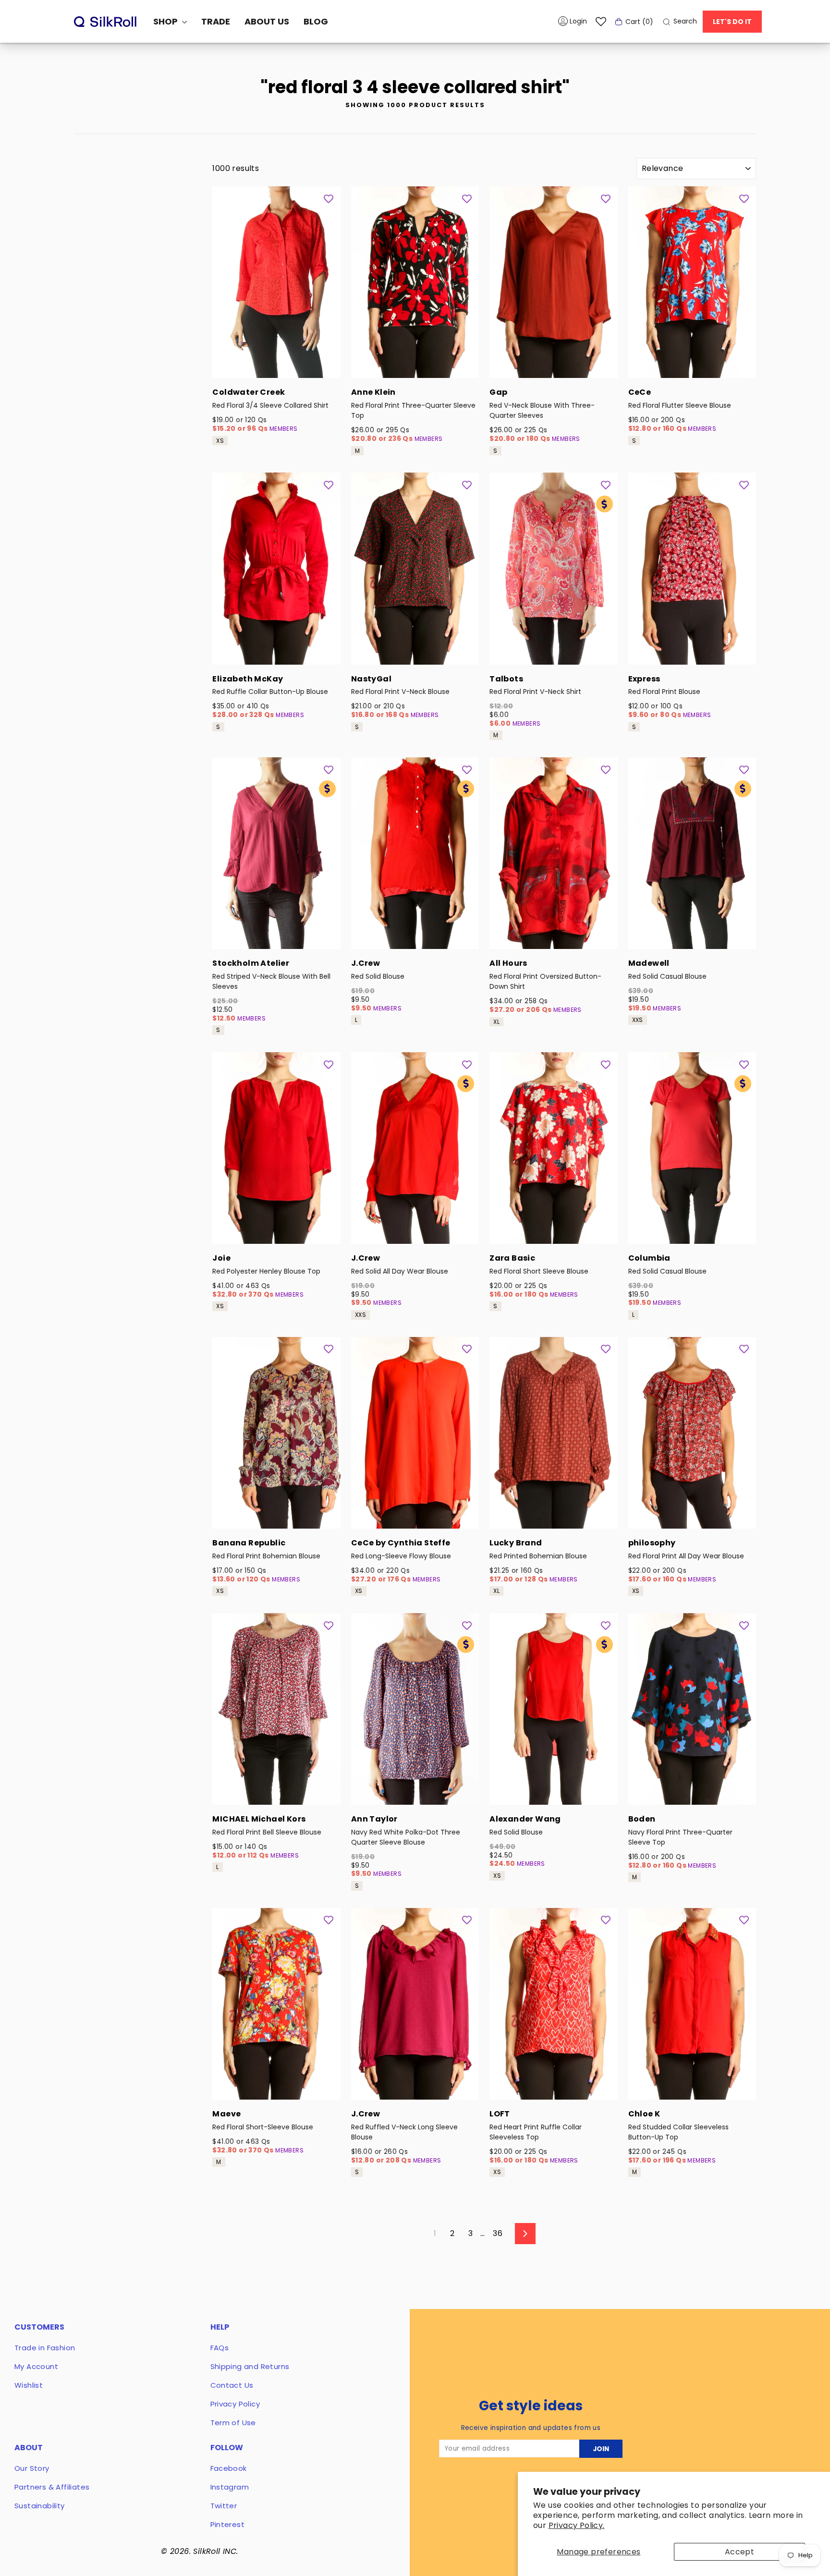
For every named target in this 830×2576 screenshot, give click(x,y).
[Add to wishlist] (329, 198)
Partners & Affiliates (52, 2487)
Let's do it (732, 22)
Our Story (32, 2468)
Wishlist (29, 2385)
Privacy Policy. (577, 2525)
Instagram (230, 2487)
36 (498, 2233)
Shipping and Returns (250, 2366)
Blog (316, 21)
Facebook (229, 2468)
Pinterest (228, 2524)
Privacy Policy (235, 2404)
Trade (216, 21)
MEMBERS (284, 429)
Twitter (224, 2506)
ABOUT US (267, 21)
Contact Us (232, 2385)
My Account (36, 2366)
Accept (739, 2552)
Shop (166, 21)
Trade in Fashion (45, 2348)
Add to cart (276, 365)
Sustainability (40, 2506)
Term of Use (233, 2423)
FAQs (220, 2348)
